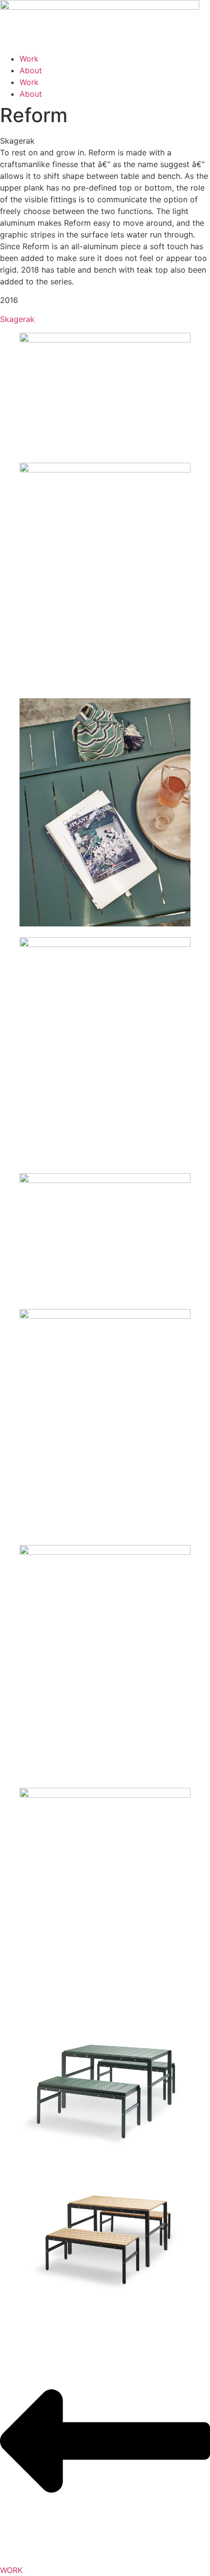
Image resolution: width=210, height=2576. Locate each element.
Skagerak (17, 319)
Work (29, 59)
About (31, 70)
